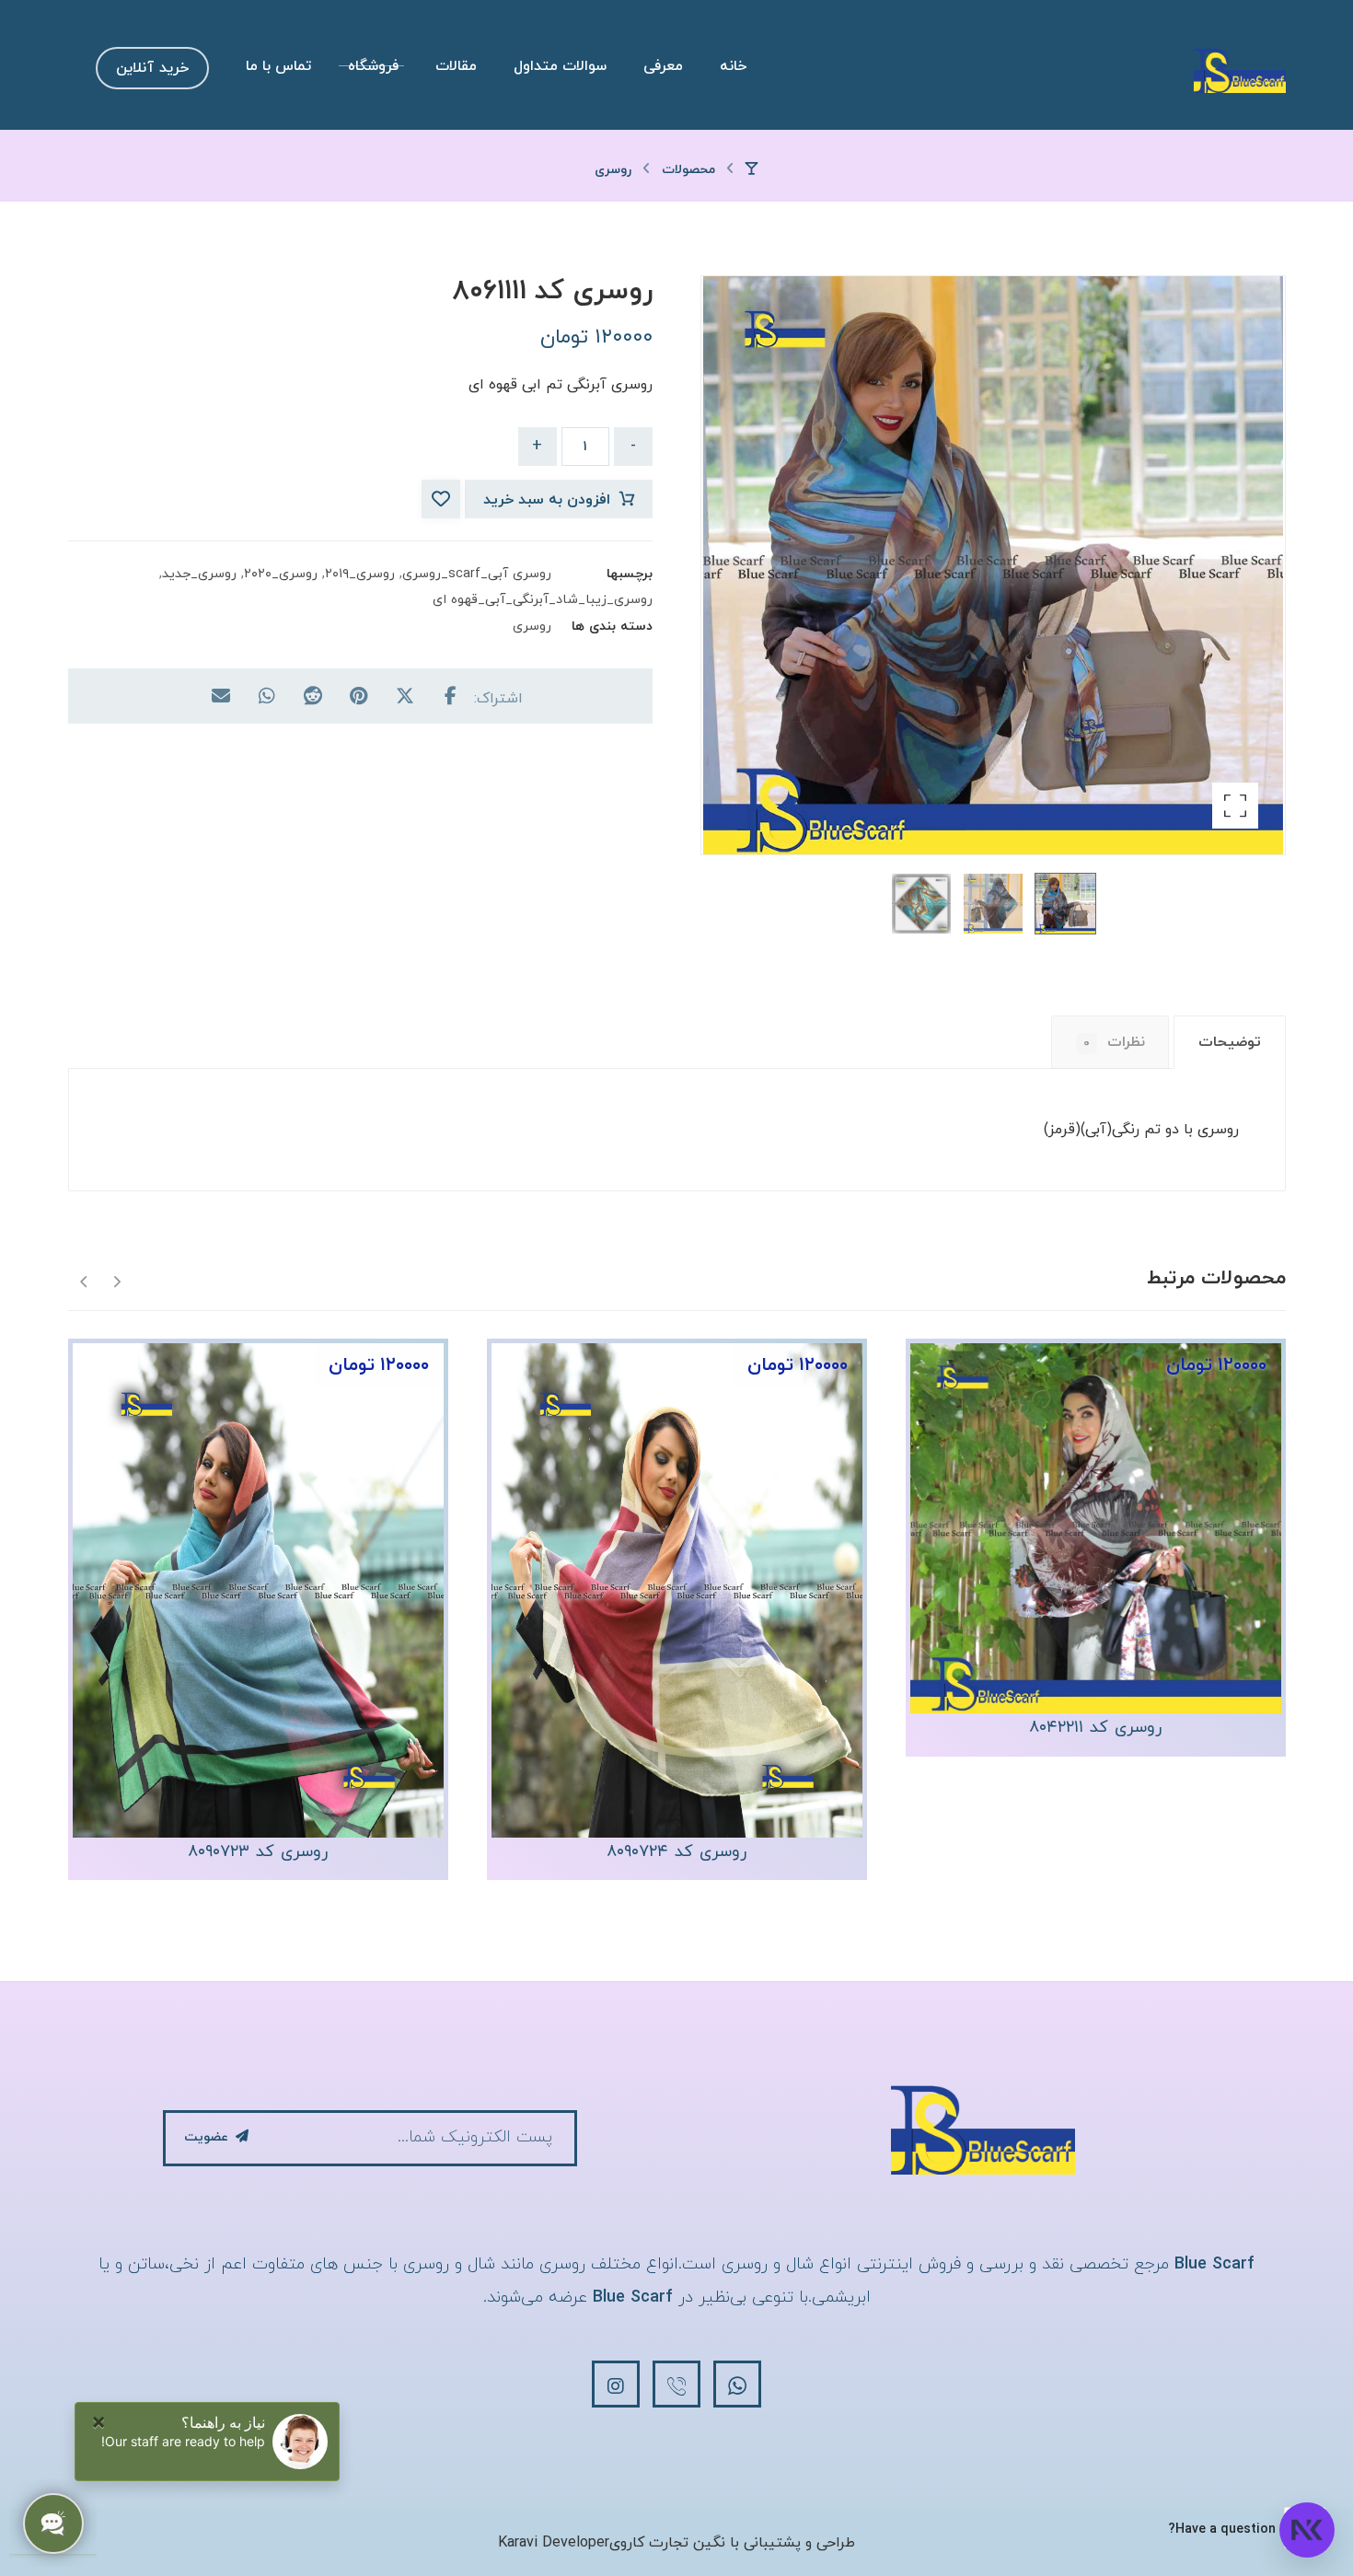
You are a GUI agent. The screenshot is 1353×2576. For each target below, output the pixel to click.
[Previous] (116, 1280)
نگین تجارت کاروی (667, 2543)
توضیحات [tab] (1230, 1042)
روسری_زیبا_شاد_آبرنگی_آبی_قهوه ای (543, 600)
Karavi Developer (554, 2543)
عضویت (206, 2137)
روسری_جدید (199, 574)
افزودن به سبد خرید (547, 500)
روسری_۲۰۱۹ (360, 574)
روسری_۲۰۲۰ (281, 574)
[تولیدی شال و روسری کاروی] (1240, 70)
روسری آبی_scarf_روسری (477, 574)
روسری (532, 627)
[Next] (84, 1280)
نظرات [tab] (1114, 1042)
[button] (1235, 806)
